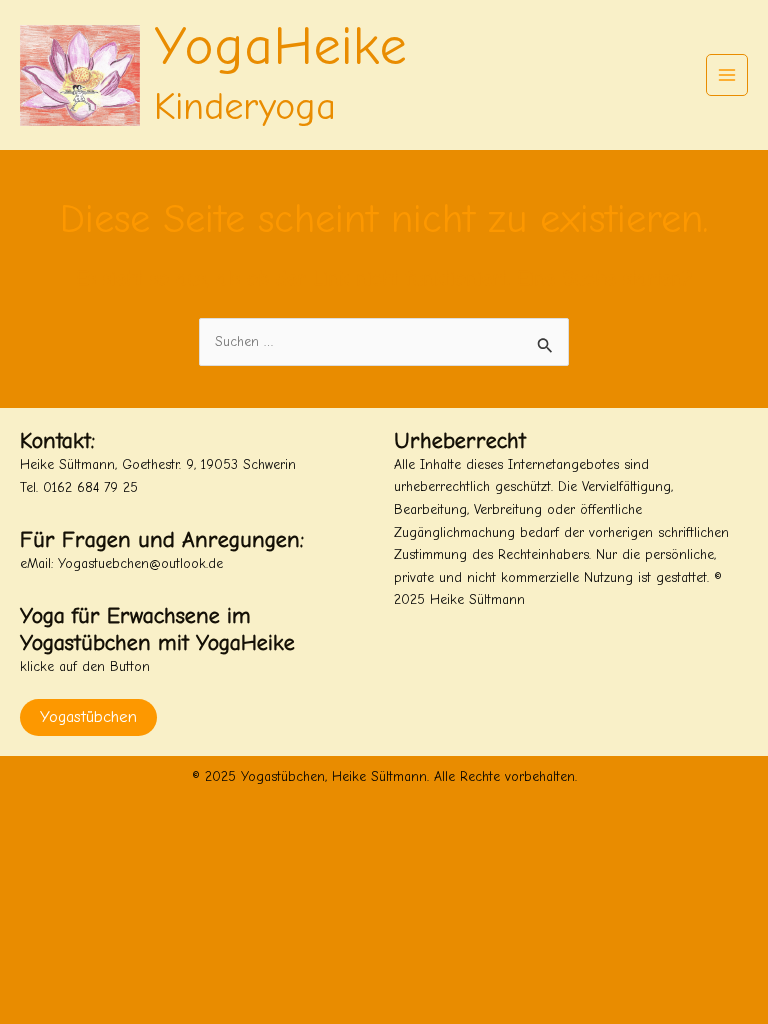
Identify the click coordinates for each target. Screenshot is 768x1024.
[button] (571, 647)
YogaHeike (280, 46)
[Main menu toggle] (727, 75)
